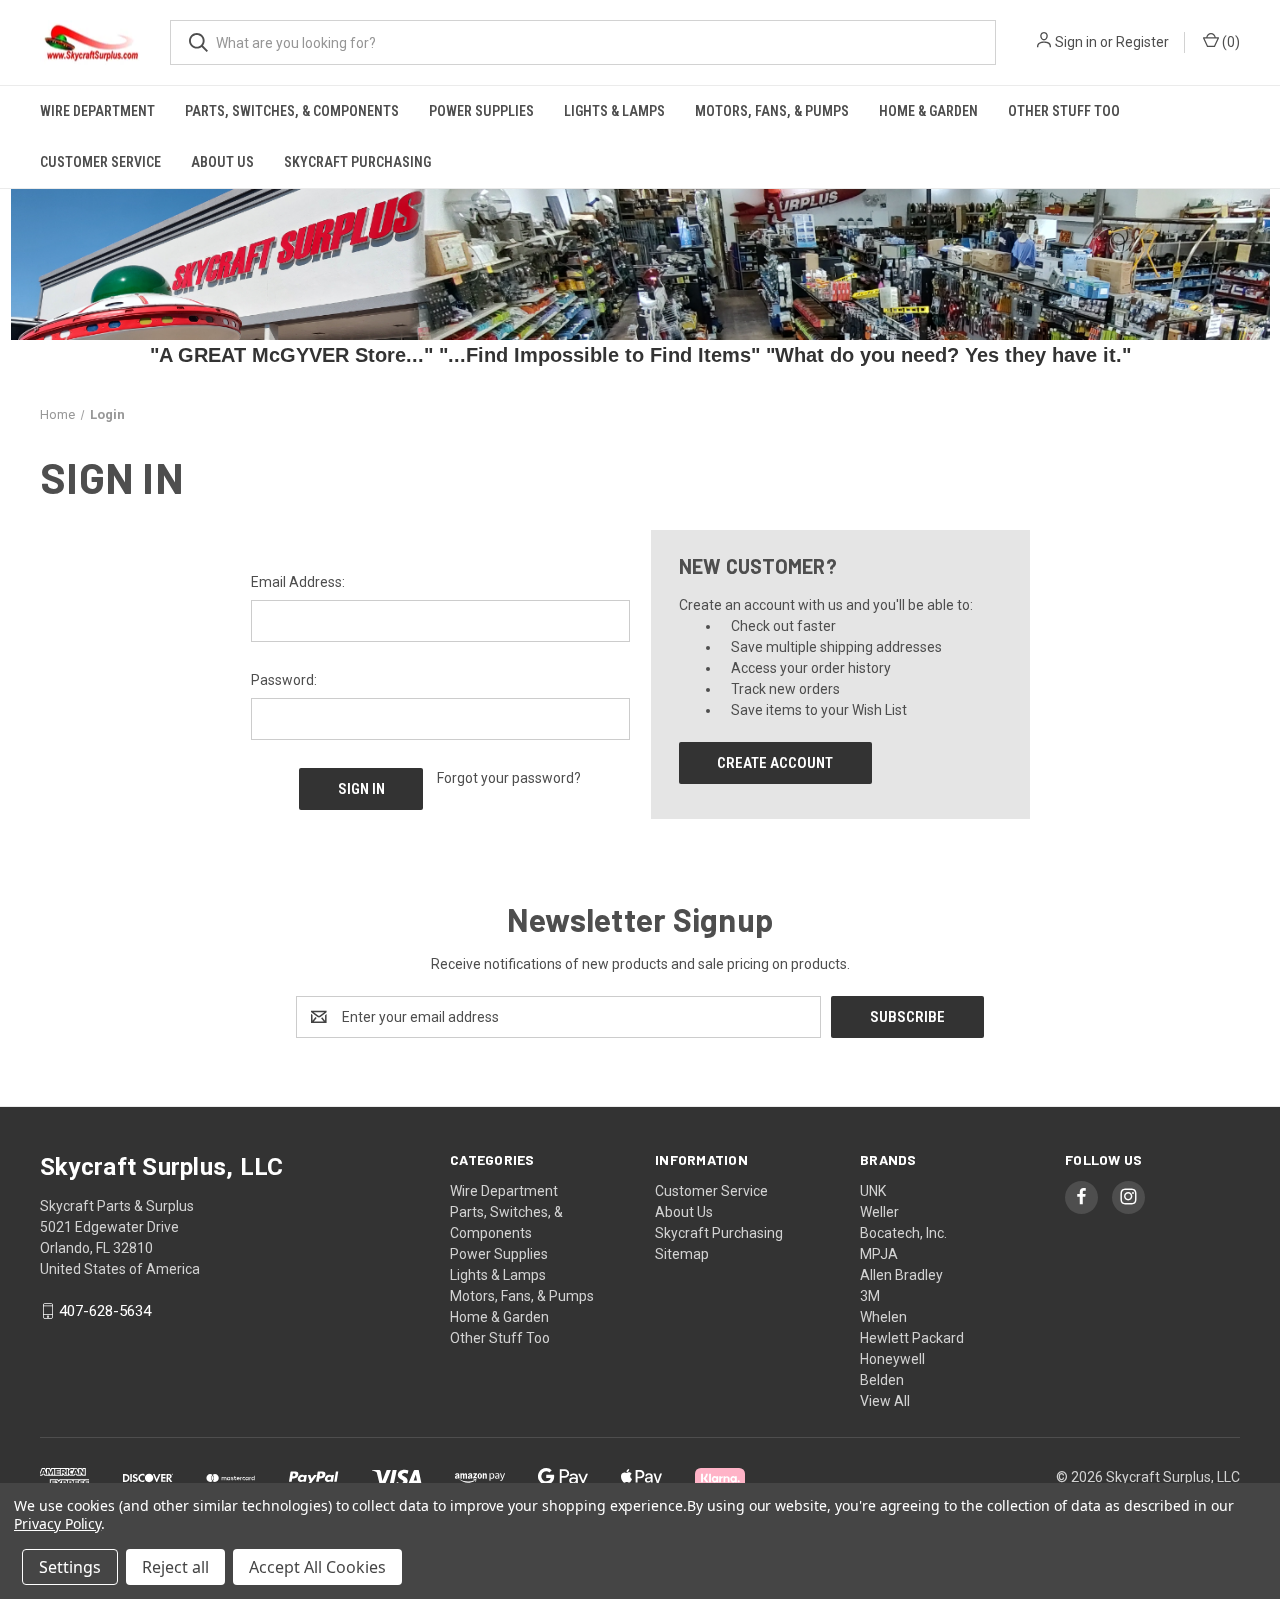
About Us (222, 162)
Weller (879, 1212)
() (1229, 42)
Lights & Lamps (614, 111)
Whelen (883, 1317)
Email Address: (298, 582)
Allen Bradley (901, 1275)
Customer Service (100, 162)
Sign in (1076, 42)
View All (885, 1401)
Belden (882, 1380)
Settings (70, 1567)
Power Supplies (481, 111)
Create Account (775, 763)
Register (1142, 42)
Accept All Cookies (317, 1567)
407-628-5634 (105, 1311)
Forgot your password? (509, 778)
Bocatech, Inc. (903, 1233)
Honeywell (892, 1359)
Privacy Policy (57, 1523)
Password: (284, 680)
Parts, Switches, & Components (292, 111)
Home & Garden (928, 111)
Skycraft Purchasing (357, 162)
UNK (873, 1191)
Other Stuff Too (1064, 111)
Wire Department (97, 111)
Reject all (175, 1567)
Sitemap (682, 1254)
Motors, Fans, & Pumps (772, 111)
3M (870, 1296)
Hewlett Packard (912, 1338)
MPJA (879, 1254)
